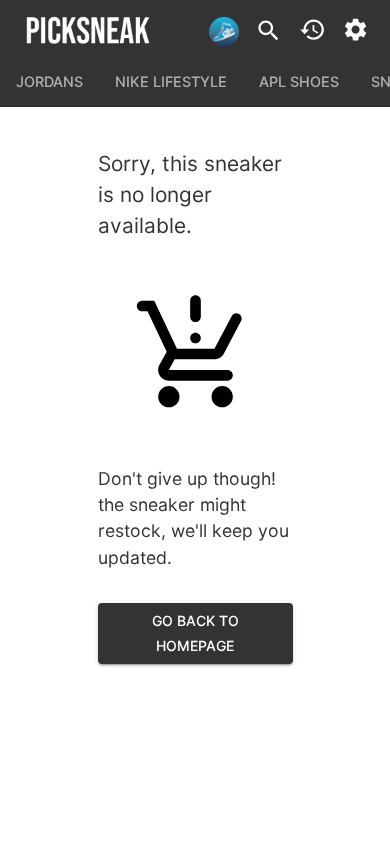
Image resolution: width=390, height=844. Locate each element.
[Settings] (355, 29)
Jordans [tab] (49, 81)
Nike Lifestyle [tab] (171, 81)
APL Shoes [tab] (299, 81)
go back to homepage (195, 633)
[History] (312, 29)
